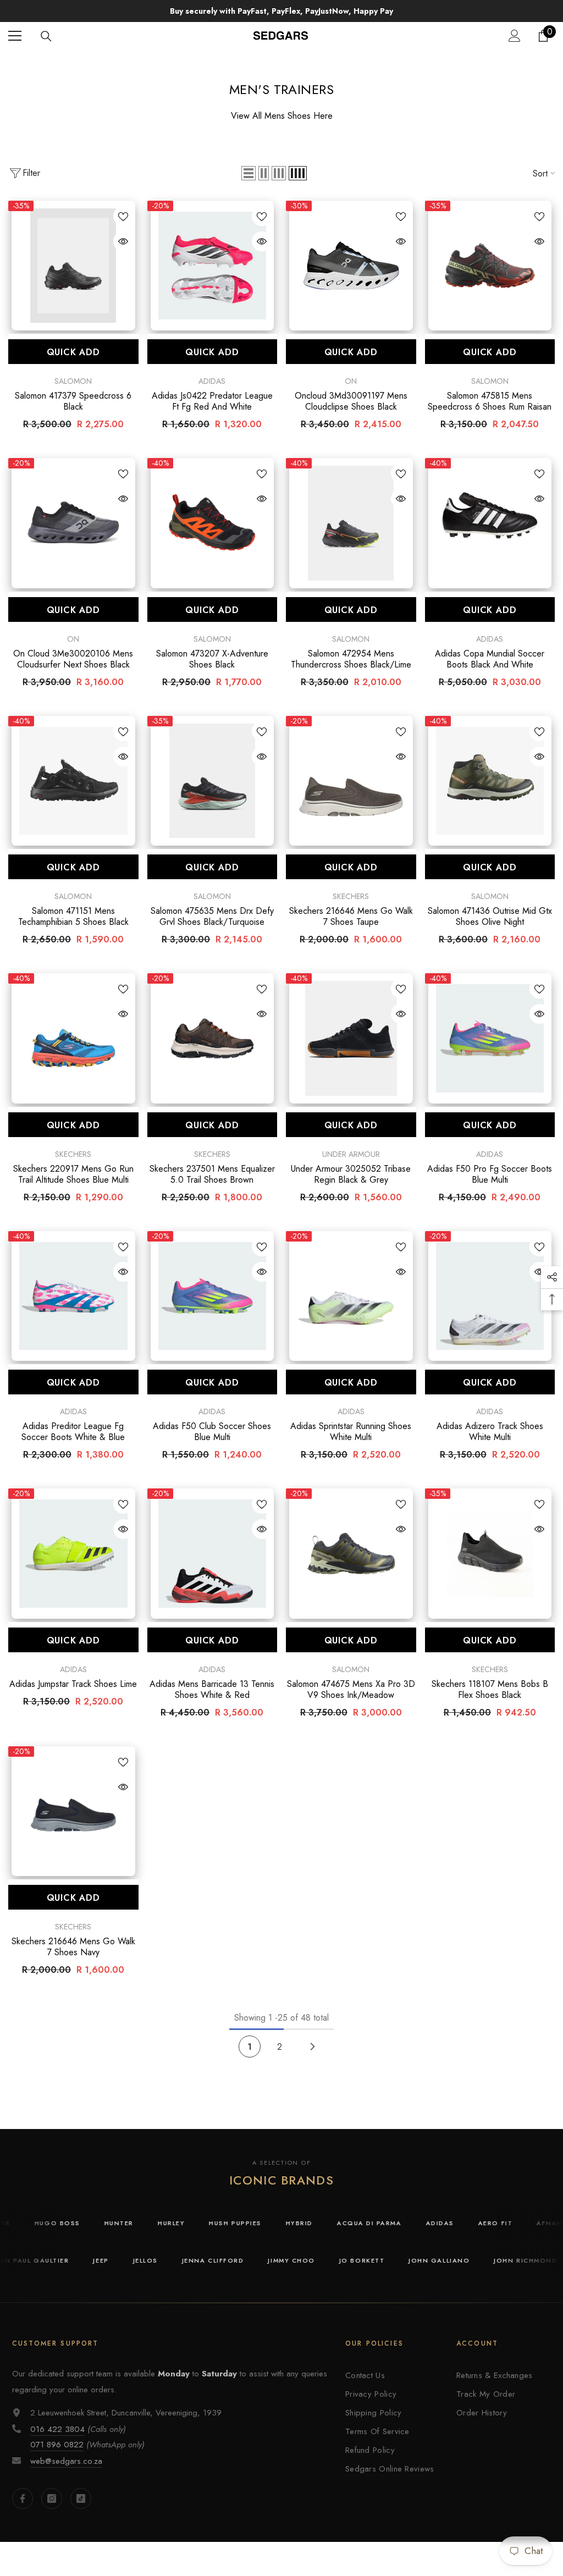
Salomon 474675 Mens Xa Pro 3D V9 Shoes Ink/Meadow (351, 1690)
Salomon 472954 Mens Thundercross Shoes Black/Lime (351, 659)
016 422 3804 (57, 2429)
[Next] (313, 2047)
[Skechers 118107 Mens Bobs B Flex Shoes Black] (490, 1554)
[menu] (15, 36)
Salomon (73, 381)
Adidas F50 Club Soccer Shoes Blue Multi (212, 1432)
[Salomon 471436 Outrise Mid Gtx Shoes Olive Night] (490, 781)
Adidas (212, 381)
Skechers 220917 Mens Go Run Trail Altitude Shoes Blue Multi (73, 1174)
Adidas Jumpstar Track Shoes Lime (73, 1684)
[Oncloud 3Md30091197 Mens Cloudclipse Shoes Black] (351, 266)
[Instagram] (52, 2498)
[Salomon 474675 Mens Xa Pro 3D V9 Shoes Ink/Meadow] (351, 1554)
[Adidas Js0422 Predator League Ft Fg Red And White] (212, 266)
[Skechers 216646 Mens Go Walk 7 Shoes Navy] (73, 1811)
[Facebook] (23, 2498)
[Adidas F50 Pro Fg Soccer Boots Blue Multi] (490, 1038)
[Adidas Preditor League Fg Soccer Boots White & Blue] (73, 1296)
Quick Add (73, 352)
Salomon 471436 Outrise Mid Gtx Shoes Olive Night (490, 917)
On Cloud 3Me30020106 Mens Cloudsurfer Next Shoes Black (73, 659)
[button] (249, 173)
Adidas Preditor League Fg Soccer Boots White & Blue (73, 1432)
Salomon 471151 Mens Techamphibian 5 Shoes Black (73, 917)
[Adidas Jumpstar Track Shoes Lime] (73, 1554)
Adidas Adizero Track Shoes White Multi (490, 1432)
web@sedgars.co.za (66, 2461)
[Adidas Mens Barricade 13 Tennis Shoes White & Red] (212, 1554)
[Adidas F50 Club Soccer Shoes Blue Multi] (212, 1296)
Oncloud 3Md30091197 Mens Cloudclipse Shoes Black (351, 401)
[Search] (46, 36)
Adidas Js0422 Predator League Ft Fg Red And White (212, 401)
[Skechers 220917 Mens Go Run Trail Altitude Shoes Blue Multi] (73, 1038)
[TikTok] (81, 2498)
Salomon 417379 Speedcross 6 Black (73, 401)
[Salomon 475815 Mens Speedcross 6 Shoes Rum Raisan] (490, 266)
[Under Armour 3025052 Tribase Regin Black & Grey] (351, 1038)
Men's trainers (296, 61)
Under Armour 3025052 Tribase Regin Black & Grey (351, 1174)
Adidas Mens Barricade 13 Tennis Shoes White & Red (212, 1690)
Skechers (351, 896)
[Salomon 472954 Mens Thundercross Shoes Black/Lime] (351, 523)
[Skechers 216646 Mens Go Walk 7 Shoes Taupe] (351, 781)
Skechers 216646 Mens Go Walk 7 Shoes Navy (73, 1947)
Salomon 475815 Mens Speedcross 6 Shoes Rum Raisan (490, 401)
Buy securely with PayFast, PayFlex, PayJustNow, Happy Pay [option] (281, 11)
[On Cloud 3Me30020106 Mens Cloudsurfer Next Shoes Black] (73, 523)
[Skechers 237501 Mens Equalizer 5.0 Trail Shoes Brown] (212, 1038)
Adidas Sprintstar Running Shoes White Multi (351, 1432)
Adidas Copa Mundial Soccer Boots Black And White (490, 659)
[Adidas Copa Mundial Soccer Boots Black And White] (490, 523)
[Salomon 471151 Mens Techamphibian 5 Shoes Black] (73, 781)
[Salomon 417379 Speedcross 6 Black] (73, 266)
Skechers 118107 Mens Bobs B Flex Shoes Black (490, 1690)
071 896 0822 (57, 2445)
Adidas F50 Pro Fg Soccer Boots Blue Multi (490, 1174)
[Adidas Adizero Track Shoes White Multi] (490, 1296)
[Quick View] (123, 241)
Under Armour (351, 1154)
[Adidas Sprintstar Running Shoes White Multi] (351, 1296)
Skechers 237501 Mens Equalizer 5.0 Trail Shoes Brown (212, 1174)
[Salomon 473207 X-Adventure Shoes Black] (212, 523)
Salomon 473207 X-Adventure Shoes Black (212, 659)
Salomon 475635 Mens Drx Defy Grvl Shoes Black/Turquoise (212, 917)
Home (245, 61)
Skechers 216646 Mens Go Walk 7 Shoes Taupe (351, 917)
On (351, 381)
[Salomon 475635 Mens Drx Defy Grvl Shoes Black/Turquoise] (212, 781)
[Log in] (515, 36)
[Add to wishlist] (123, 216)
